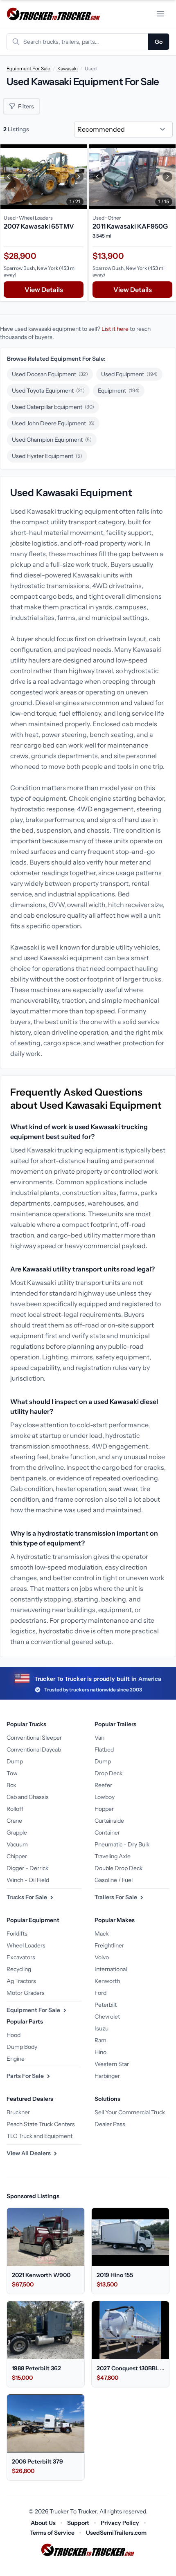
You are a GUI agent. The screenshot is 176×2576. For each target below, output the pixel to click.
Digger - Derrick (27, 1868)
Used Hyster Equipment (47, 456)
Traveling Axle (113, 1856)
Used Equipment (129, 374)
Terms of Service (52, 2533)
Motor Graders (26, 1993)
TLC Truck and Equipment (39, 2136)
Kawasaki (68, 68)
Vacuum (17, 1844)
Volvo (102, 1957)
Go (159, 42)
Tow (12, 1773)
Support (78, 2523)
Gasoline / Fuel (114, 1880)
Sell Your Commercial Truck (130, 2112)
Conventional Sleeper (34, 1738)
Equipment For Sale (28, 68)
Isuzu (102, 2028)
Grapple (17, 1833)
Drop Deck (108, 1773)
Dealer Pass (110, 2124)
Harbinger (107, 2076)
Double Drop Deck (118, 1868)
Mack (102, 1934)
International (111, 1969)
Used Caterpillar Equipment (53, 407)
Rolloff (15, 1809)
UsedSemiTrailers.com (116, 2533)
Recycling (19, 1969)
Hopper (104, 1809)
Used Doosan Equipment (50, 374)
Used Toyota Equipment (48, 391)
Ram (100, 2040)
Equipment (119, 391)
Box (11, 1785)
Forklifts (17, 1934)
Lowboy (105, 1797)
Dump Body (22, 2047)
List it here (115, 329)
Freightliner (109, 1945)
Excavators (21, 1957)
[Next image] (79, 177)
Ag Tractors (21, 1981)
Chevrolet (107, 2017)
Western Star (112, 2064)
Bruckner (18, 2112)
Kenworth (107, 1981)
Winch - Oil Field (28, 1880)
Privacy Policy (120, 2523)
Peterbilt (106, 2005)
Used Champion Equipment (52, 440)
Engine (16, 2059)
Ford (100, 1993)
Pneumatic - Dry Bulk (122, 1844)
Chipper (17, 1856)
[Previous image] (9, 177)
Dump (15, 1761)
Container (107, 1833)
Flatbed (104, 1750)
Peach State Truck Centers (41, 2124)
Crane (14, 1821)
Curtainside (109, 1821)
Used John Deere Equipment (53, 423)
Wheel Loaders (26, 1945)
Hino (100, 2052)
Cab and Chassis (28, 1797)
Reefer (103, 1785)
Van (99, 1738)
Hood (14, 2035)
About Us (43, 2523)
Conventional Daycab (34, 1750)
